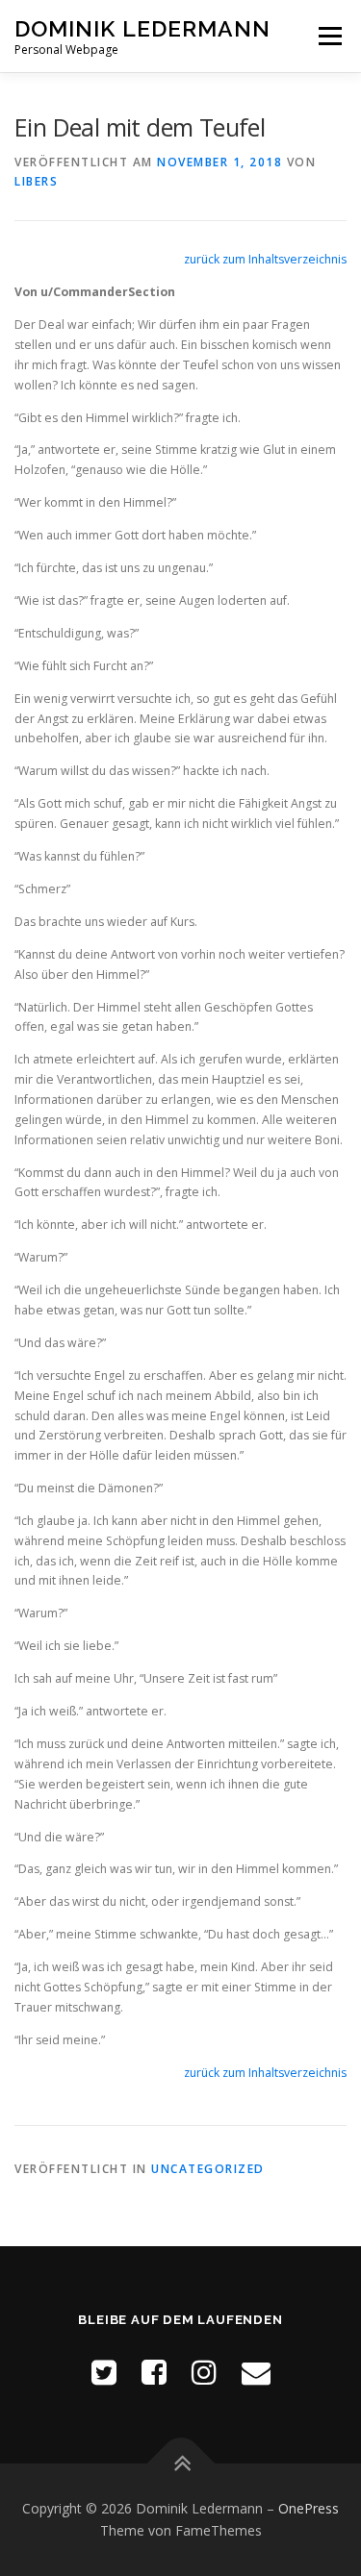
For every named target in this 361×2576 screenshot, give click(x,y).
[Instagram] (204, 2372)
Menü (329, 36)
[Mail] (256, 2372)
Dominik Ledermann (142, 28)
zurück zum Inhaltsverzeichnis (265, 259)
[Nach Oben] (180, 2463)
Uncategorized (208, 2169)
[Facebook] (154, 2372)
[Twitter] (104, 2372)
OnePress (309, 2508)
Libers (36, 181)
